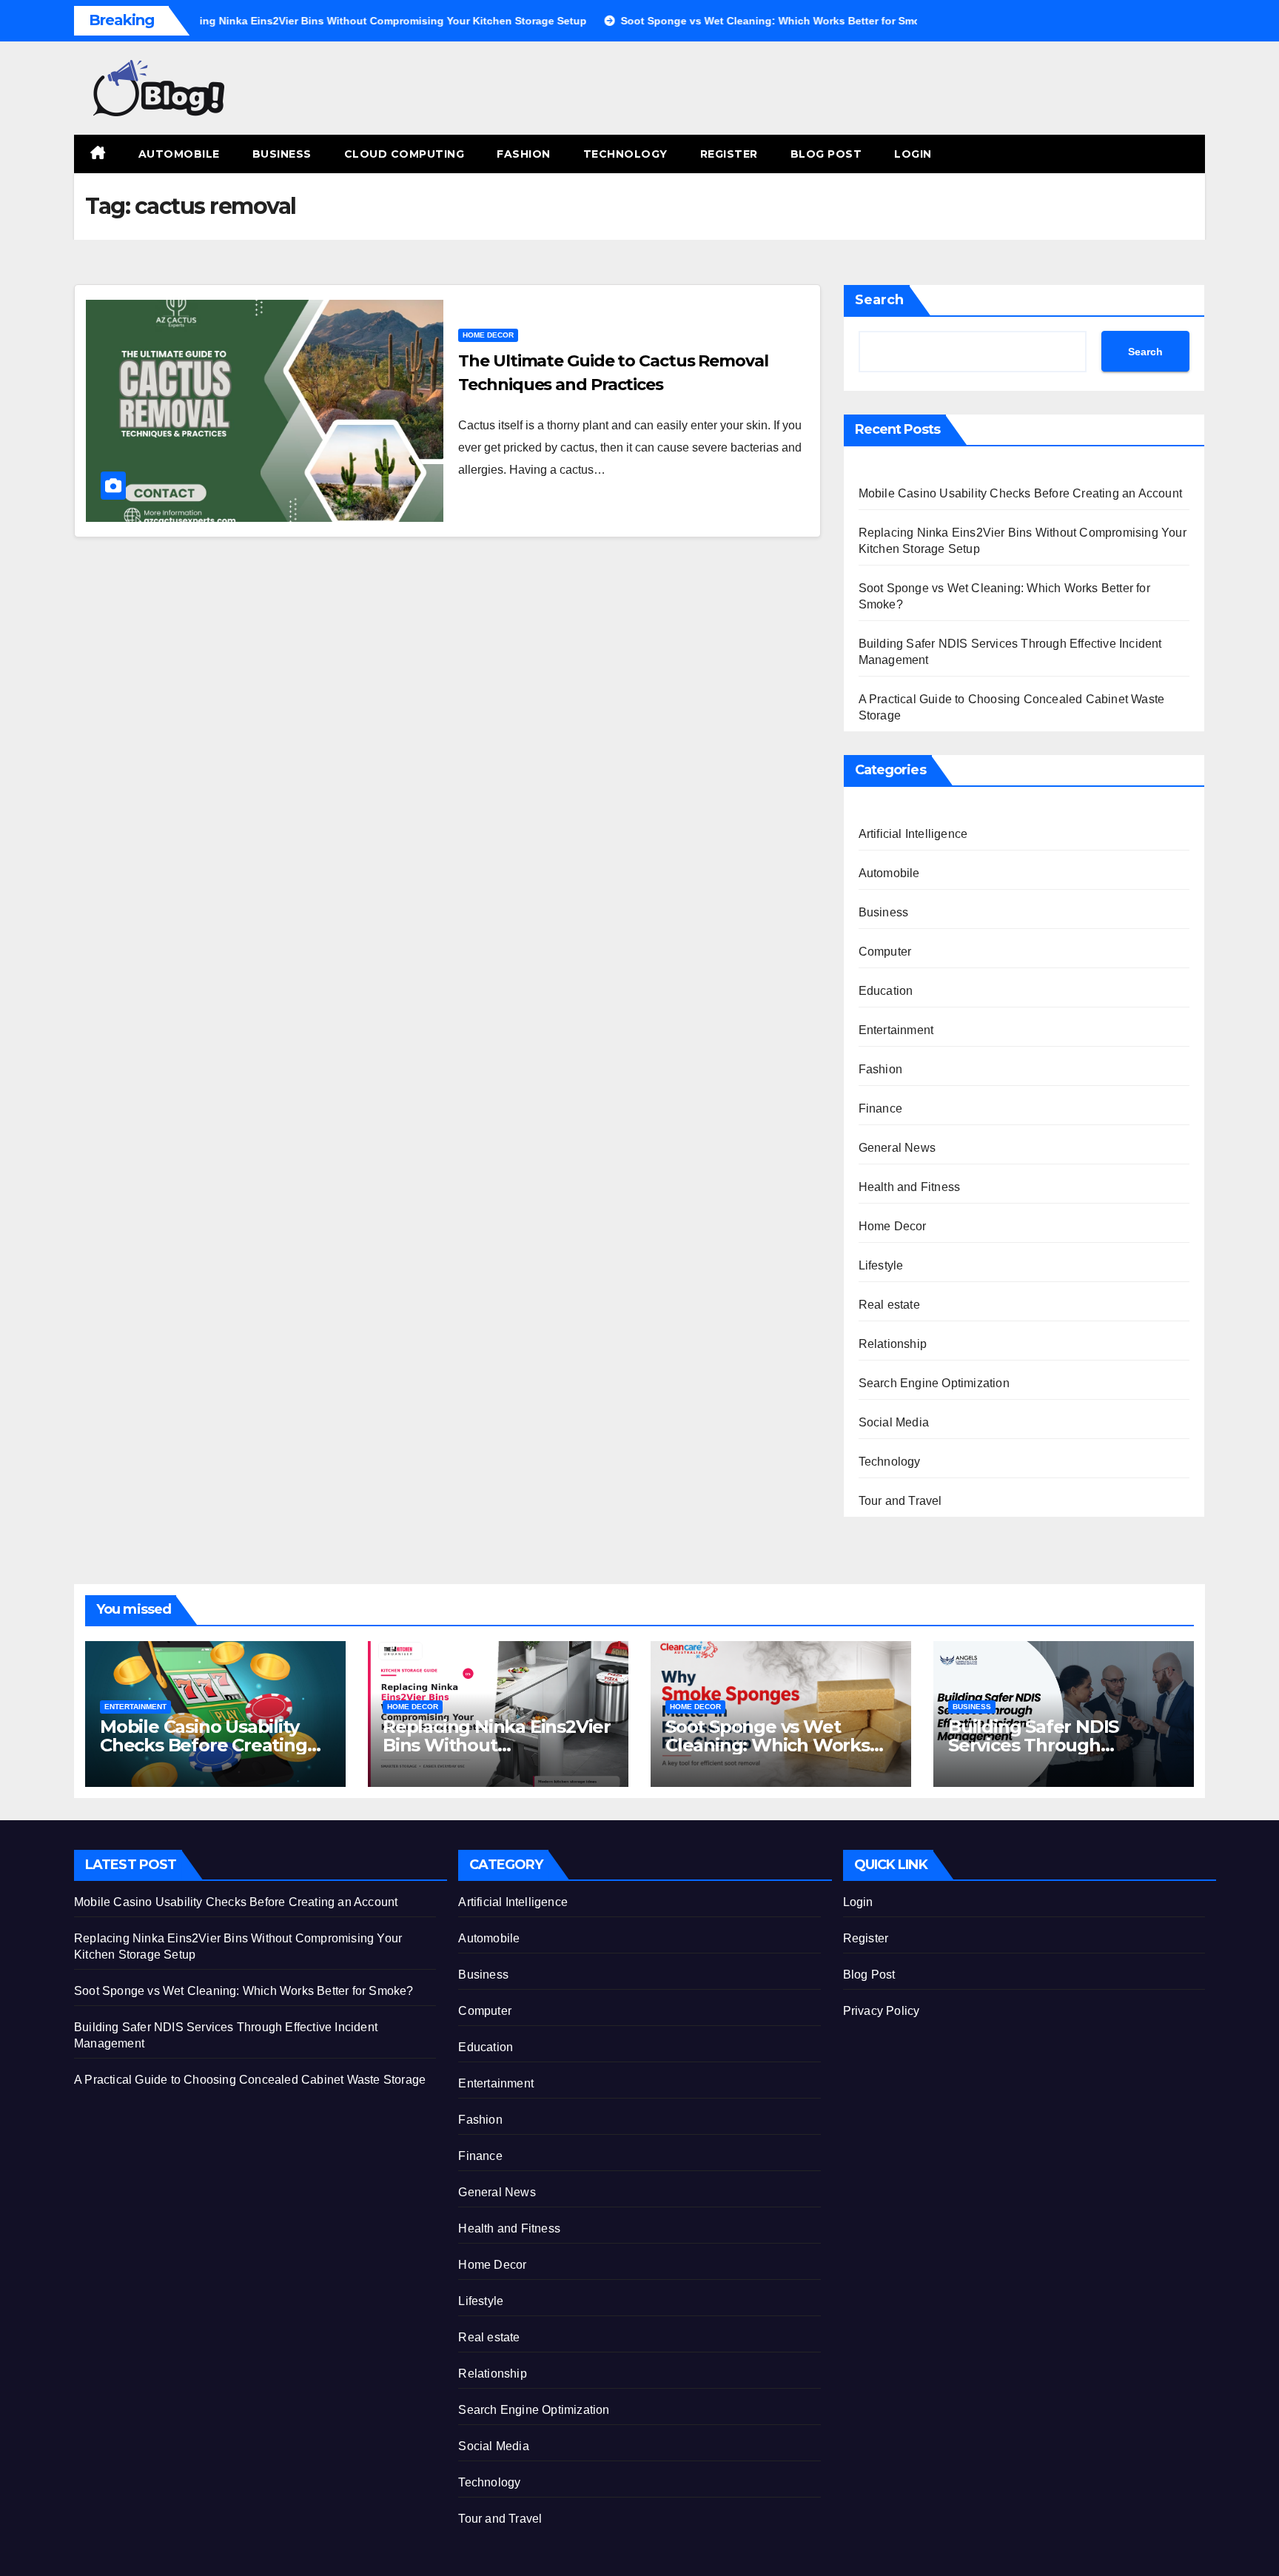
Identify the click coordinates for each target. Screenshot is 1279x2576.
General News (897, 1148)
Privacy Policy (882, 2011)
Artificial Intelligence (913, 834)
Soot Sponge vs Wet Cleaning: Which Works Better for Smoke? (768, 1745)
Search (879, 300)
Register (729, 154)
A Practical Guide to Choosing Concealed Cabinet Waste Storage (250, 2080)
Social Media (894, 1422)
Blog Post (826, 154)
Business (282, 154)
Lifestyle (881, 1265)
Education (886, 991)
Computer (885, 952)
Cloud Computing (404, 154)
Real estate (889, 1305)
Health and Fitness (910, 1187)
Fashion (524, 154)
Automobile (179, 154)
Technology (625, 154)
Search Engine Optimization (934, 1383)
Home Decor (488, 335)
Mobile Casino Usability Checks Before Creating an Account (1020, 493)
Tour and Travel (900, 1501)
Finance (880, 1108)
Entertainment (896, 1030)
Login (913, 154)
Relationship (893, 1344)
